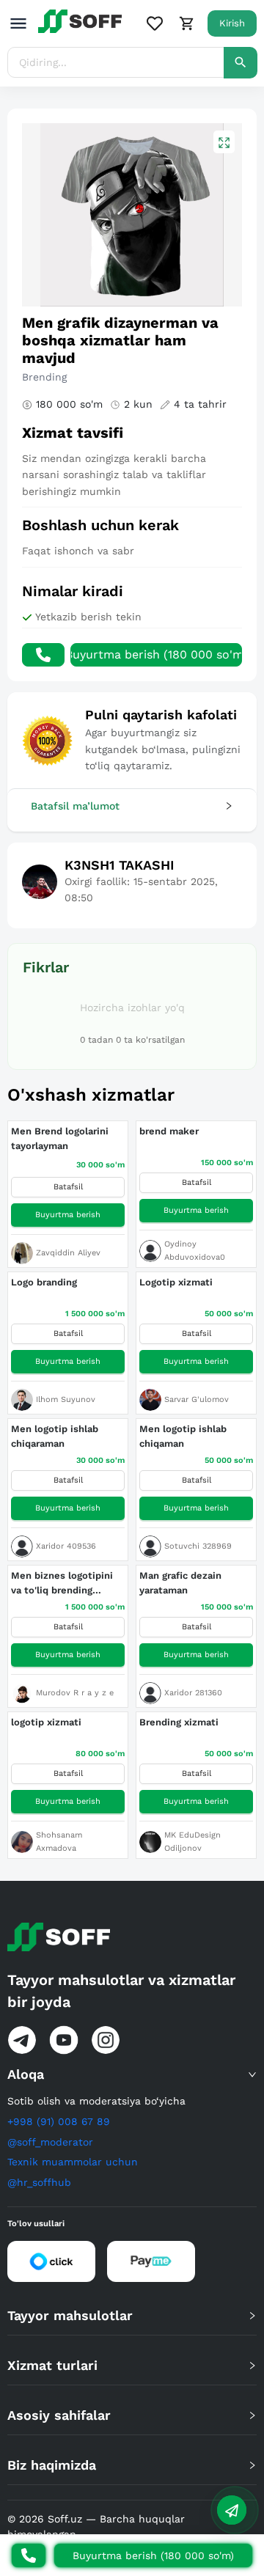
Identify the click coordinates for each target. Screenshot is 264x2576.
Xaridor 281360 (193, 1693)
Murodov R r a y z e (75, 1693)
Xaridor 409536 (66, 1546)
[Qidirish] (241, 63)
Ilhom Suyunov (66, 1399)
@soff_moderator (50, 2142)
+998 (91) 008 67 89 (59, 2121)
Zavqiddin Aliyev (68, 1253)
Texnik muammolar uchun (73, 2162)
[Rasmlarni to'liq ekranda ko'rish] (224, 142)
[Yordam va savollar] (232, 2510)
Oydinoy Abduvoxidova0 (195, 1251)
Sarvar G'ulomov (197, 1399)
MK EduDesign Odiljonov (192, 1842)
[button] (132, 806)
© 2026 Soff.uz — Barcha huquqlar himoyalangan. (96, 2527)
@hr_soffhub (39, 2182)
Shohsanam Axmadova (59, 1842)
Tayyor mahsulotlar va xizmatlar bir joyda (121, 1991)
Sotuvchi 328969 (198, 1546)
